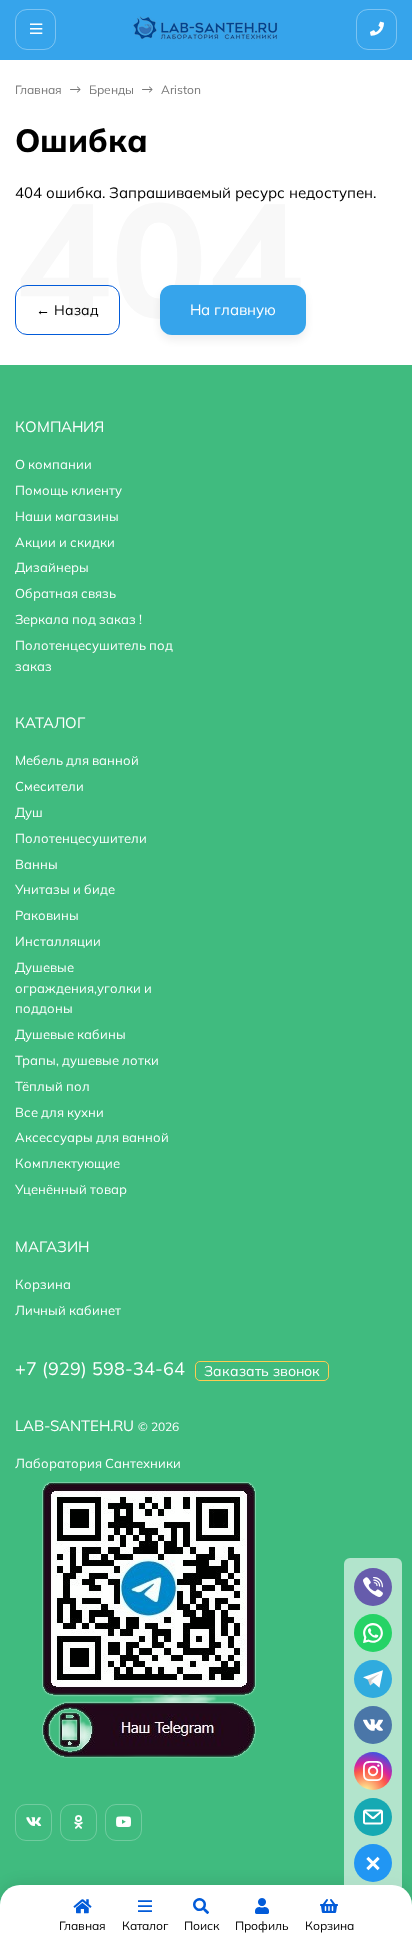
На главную (233, 309)
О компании (53, 464)
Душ (29, 812)
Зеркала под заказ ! (78, 619)
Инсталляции (58, 941)
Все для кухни (59, 1112)
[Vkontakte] (33, 1822)
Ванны (36, 864)
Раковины (47, 915)
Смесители (49, 786)
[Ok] (78, 1822)
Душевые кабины (70, 1034)
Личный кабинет (68, 1310)
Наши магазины (67, 516)
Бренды (111, 89)
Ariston (181, 89)
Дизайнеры (52, 567)
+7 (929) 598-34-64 (100, 1368)
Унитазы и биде (65, 889)
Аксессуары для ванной (92, 1137)
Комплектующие (67, 1163)
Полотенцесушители (81, 838)
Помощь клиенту (68, 490)
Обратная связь (65, 593)
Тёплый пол (52, 1086)
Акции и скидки (65, 542)
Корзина (43, 1284)
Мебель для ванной (77, 760)
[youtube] (123, 1822)
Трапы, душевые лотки (87, 1060)
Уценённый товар (71, 1189)
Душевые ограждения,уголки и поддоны (83, 988)
